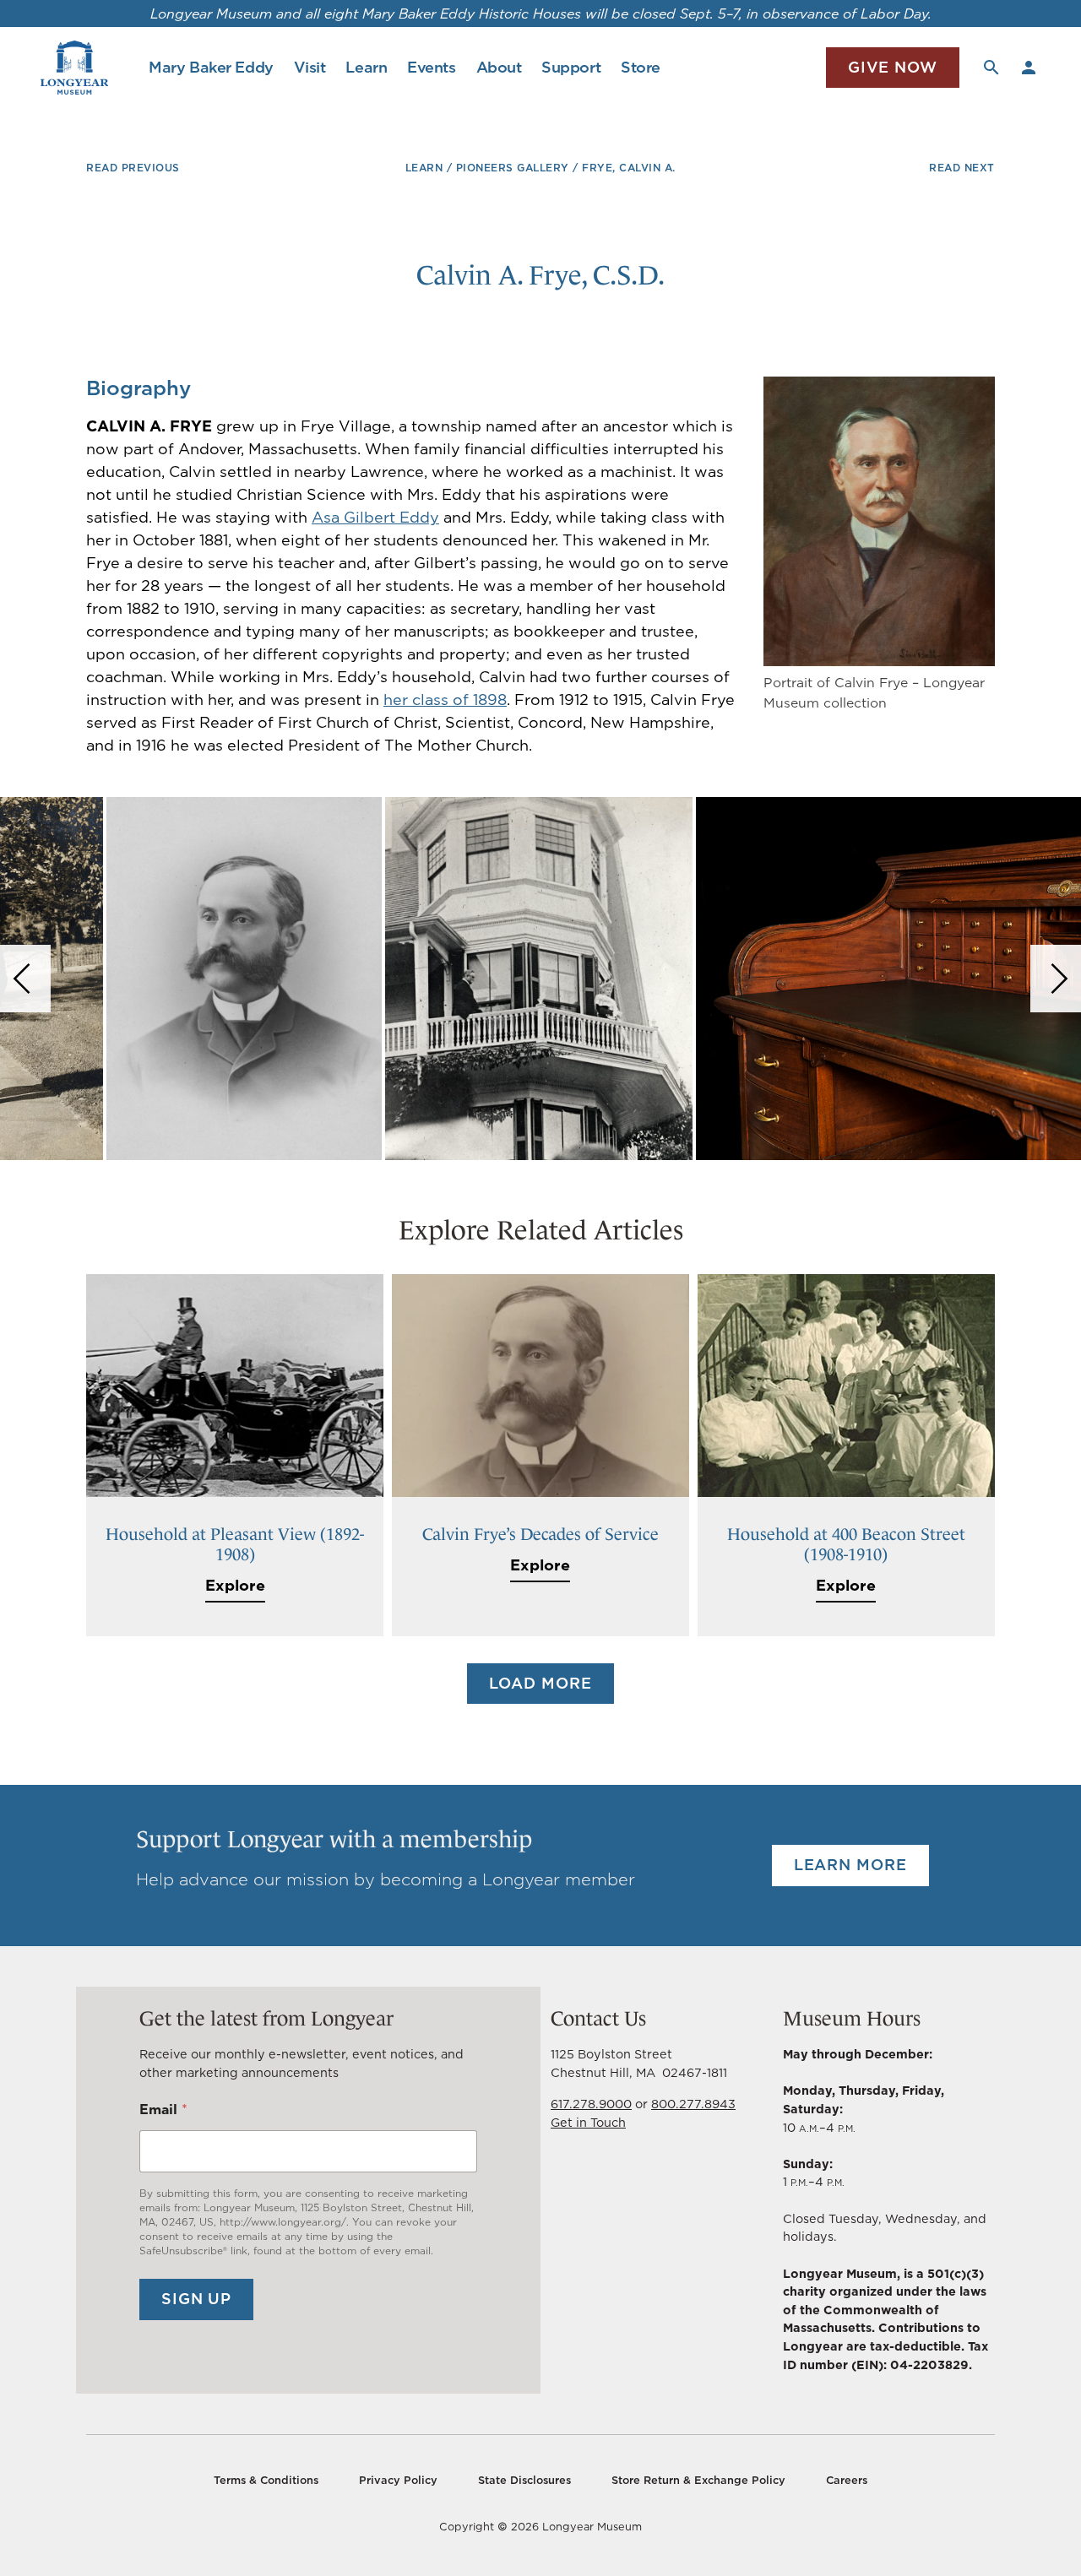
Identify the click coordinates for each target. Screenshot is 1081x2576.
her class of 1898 (445, 700)
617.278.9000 (591, 2104)
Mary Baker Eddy (211, 67)
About (499, 67)
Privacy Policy (398, 2480)
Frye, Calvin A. (629, 168)
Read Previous (133, 168)
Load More (540, 1683)
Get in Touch (588, 2122)
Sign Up (196, 2299)
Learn (366, 67)
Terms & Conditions (266, 2480)
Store (641, 67)
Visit (310, 67)
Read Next (962, 168)
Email (163, 2110)
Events (431, 67)
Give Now (893, 67)
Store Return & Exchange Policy (698, 2480)
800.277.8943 (693, 2104)
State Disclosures (524, 2480)
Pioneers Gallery (513, 168)
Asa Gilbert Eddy (375, 517)
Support (571, 67)
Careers (847, 2480)
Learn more (850, 1865)
